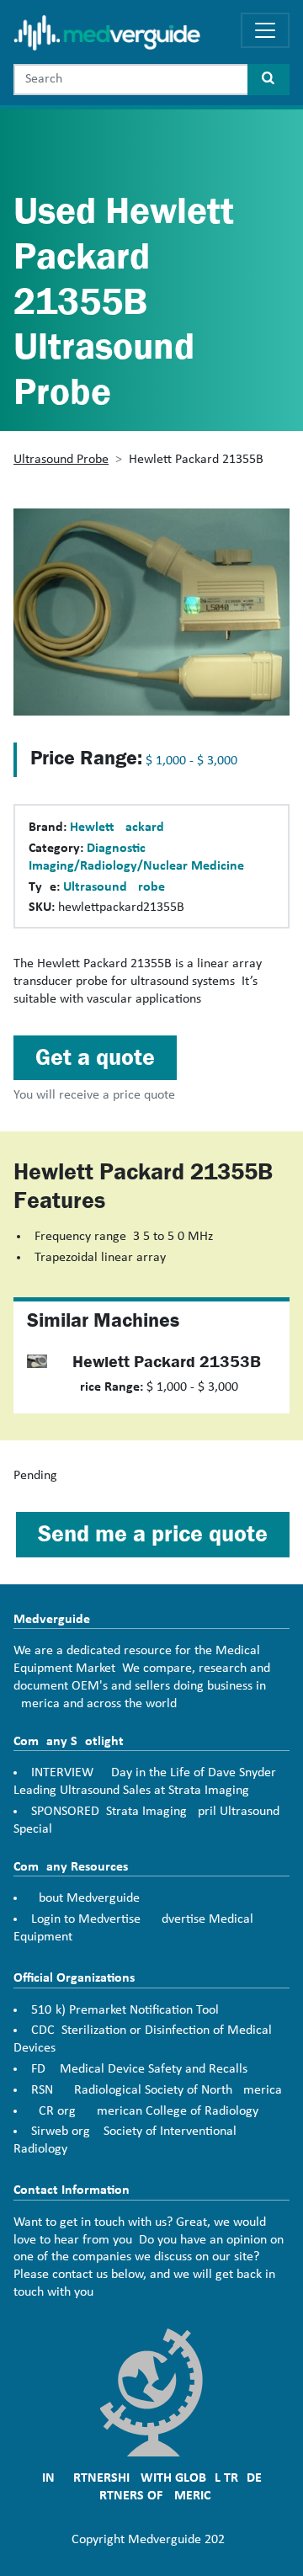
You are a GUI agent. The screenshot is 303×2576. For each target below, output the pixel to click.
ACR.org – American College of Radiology (145, 2111)
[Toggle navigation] (265, 30)
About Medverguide (85, 1898)
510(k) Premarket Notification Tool (125, 2010)
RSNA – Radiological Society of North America (157, 2090)
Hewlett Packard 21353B (167, 1362)
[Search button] (268, 80)
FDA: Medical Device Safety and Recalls (139, 2069)
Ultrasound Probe (61, 460)
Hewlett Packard (117, 828)
